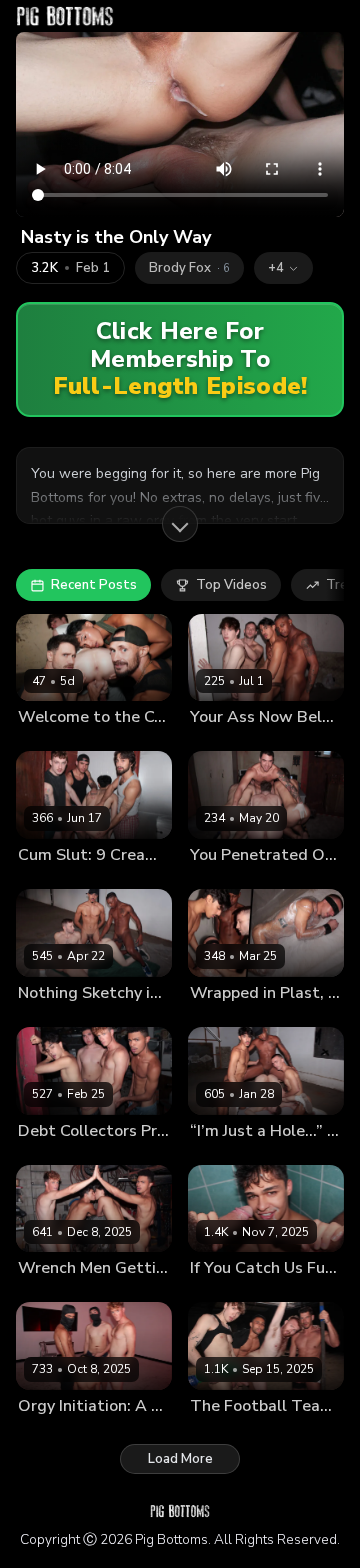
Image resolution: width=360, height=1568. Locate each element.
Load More (180, 1459)
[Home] (65, 16)
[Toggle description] (180, 524)
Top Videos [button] (231, 585)
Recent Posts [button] (94, 585)
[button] (283, 268)
